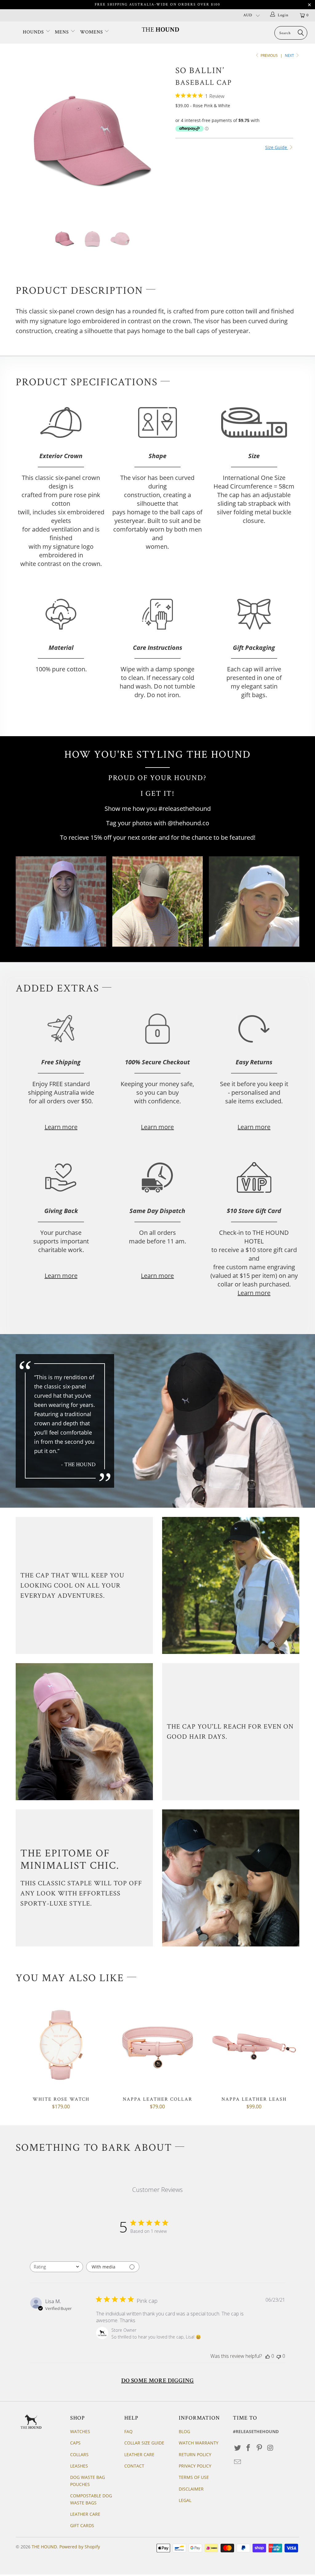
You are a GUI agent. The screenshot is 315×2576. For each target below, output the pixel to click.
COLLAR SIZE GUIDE (144, 2443)
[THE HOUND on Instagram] (270, 2448)
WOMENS (92, 32)
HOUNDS (34, 32)
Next (290, 55)
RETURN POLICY (195, 2454)
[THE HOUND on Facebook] (249, 2448)
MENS (63, 32)
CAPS (75, 2443)
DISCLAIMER (191, 2489)
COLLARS (79, 2454)
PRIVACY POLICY (195, 2466)
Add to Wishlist (237, 235)
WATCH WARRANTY (199, 2443)
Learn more (61, 1127)
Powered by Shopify (80, 2547)
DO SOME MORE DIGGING (157, 2381)
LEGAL (185, 2500)
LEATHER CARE (85, 2514)
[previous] (24, 145)
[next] (161, 145)
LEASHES (79, 2466)
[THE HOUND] (161, 29)
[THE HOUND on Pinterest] (260, 2448)
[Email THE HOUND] (237, 2462)
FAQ (128, 2431)
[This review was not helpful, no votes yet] (279, 2356)
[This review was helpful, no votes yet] (268, 2356)
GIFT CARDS (82, 2525)
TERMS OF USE (194, 2477)
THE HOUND (44, 2547)
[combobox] (56, 2267)
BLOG (184, 2431)
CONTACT (134, 2466)
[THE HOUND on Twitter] (237, 2448)
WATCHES (80, 2431)
